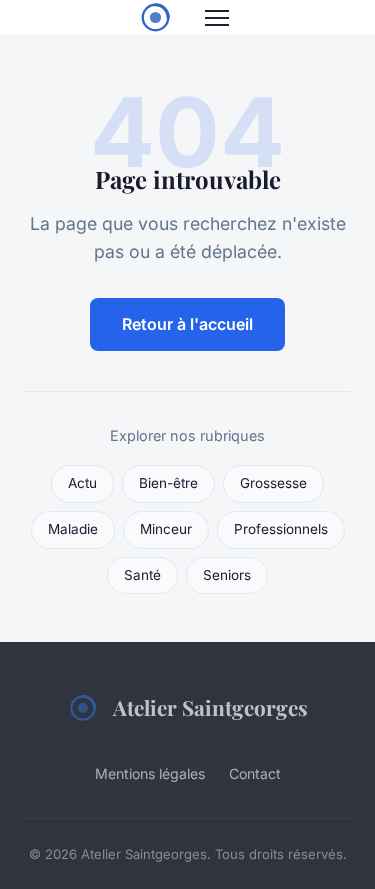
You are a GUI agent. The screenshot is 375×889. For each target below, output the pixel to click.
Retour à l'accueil (187, 324)
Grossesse (273, 483)
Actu (82, 483)
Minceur (166, 529)
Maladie (73, 529)
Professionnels (281, 529)
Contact (255, 773)
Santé (142, 575)
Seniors (227, 575)
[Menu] (217, 18)
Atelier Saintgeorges (210, 707)
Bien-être (168, 483)
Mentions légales (150, 773)
